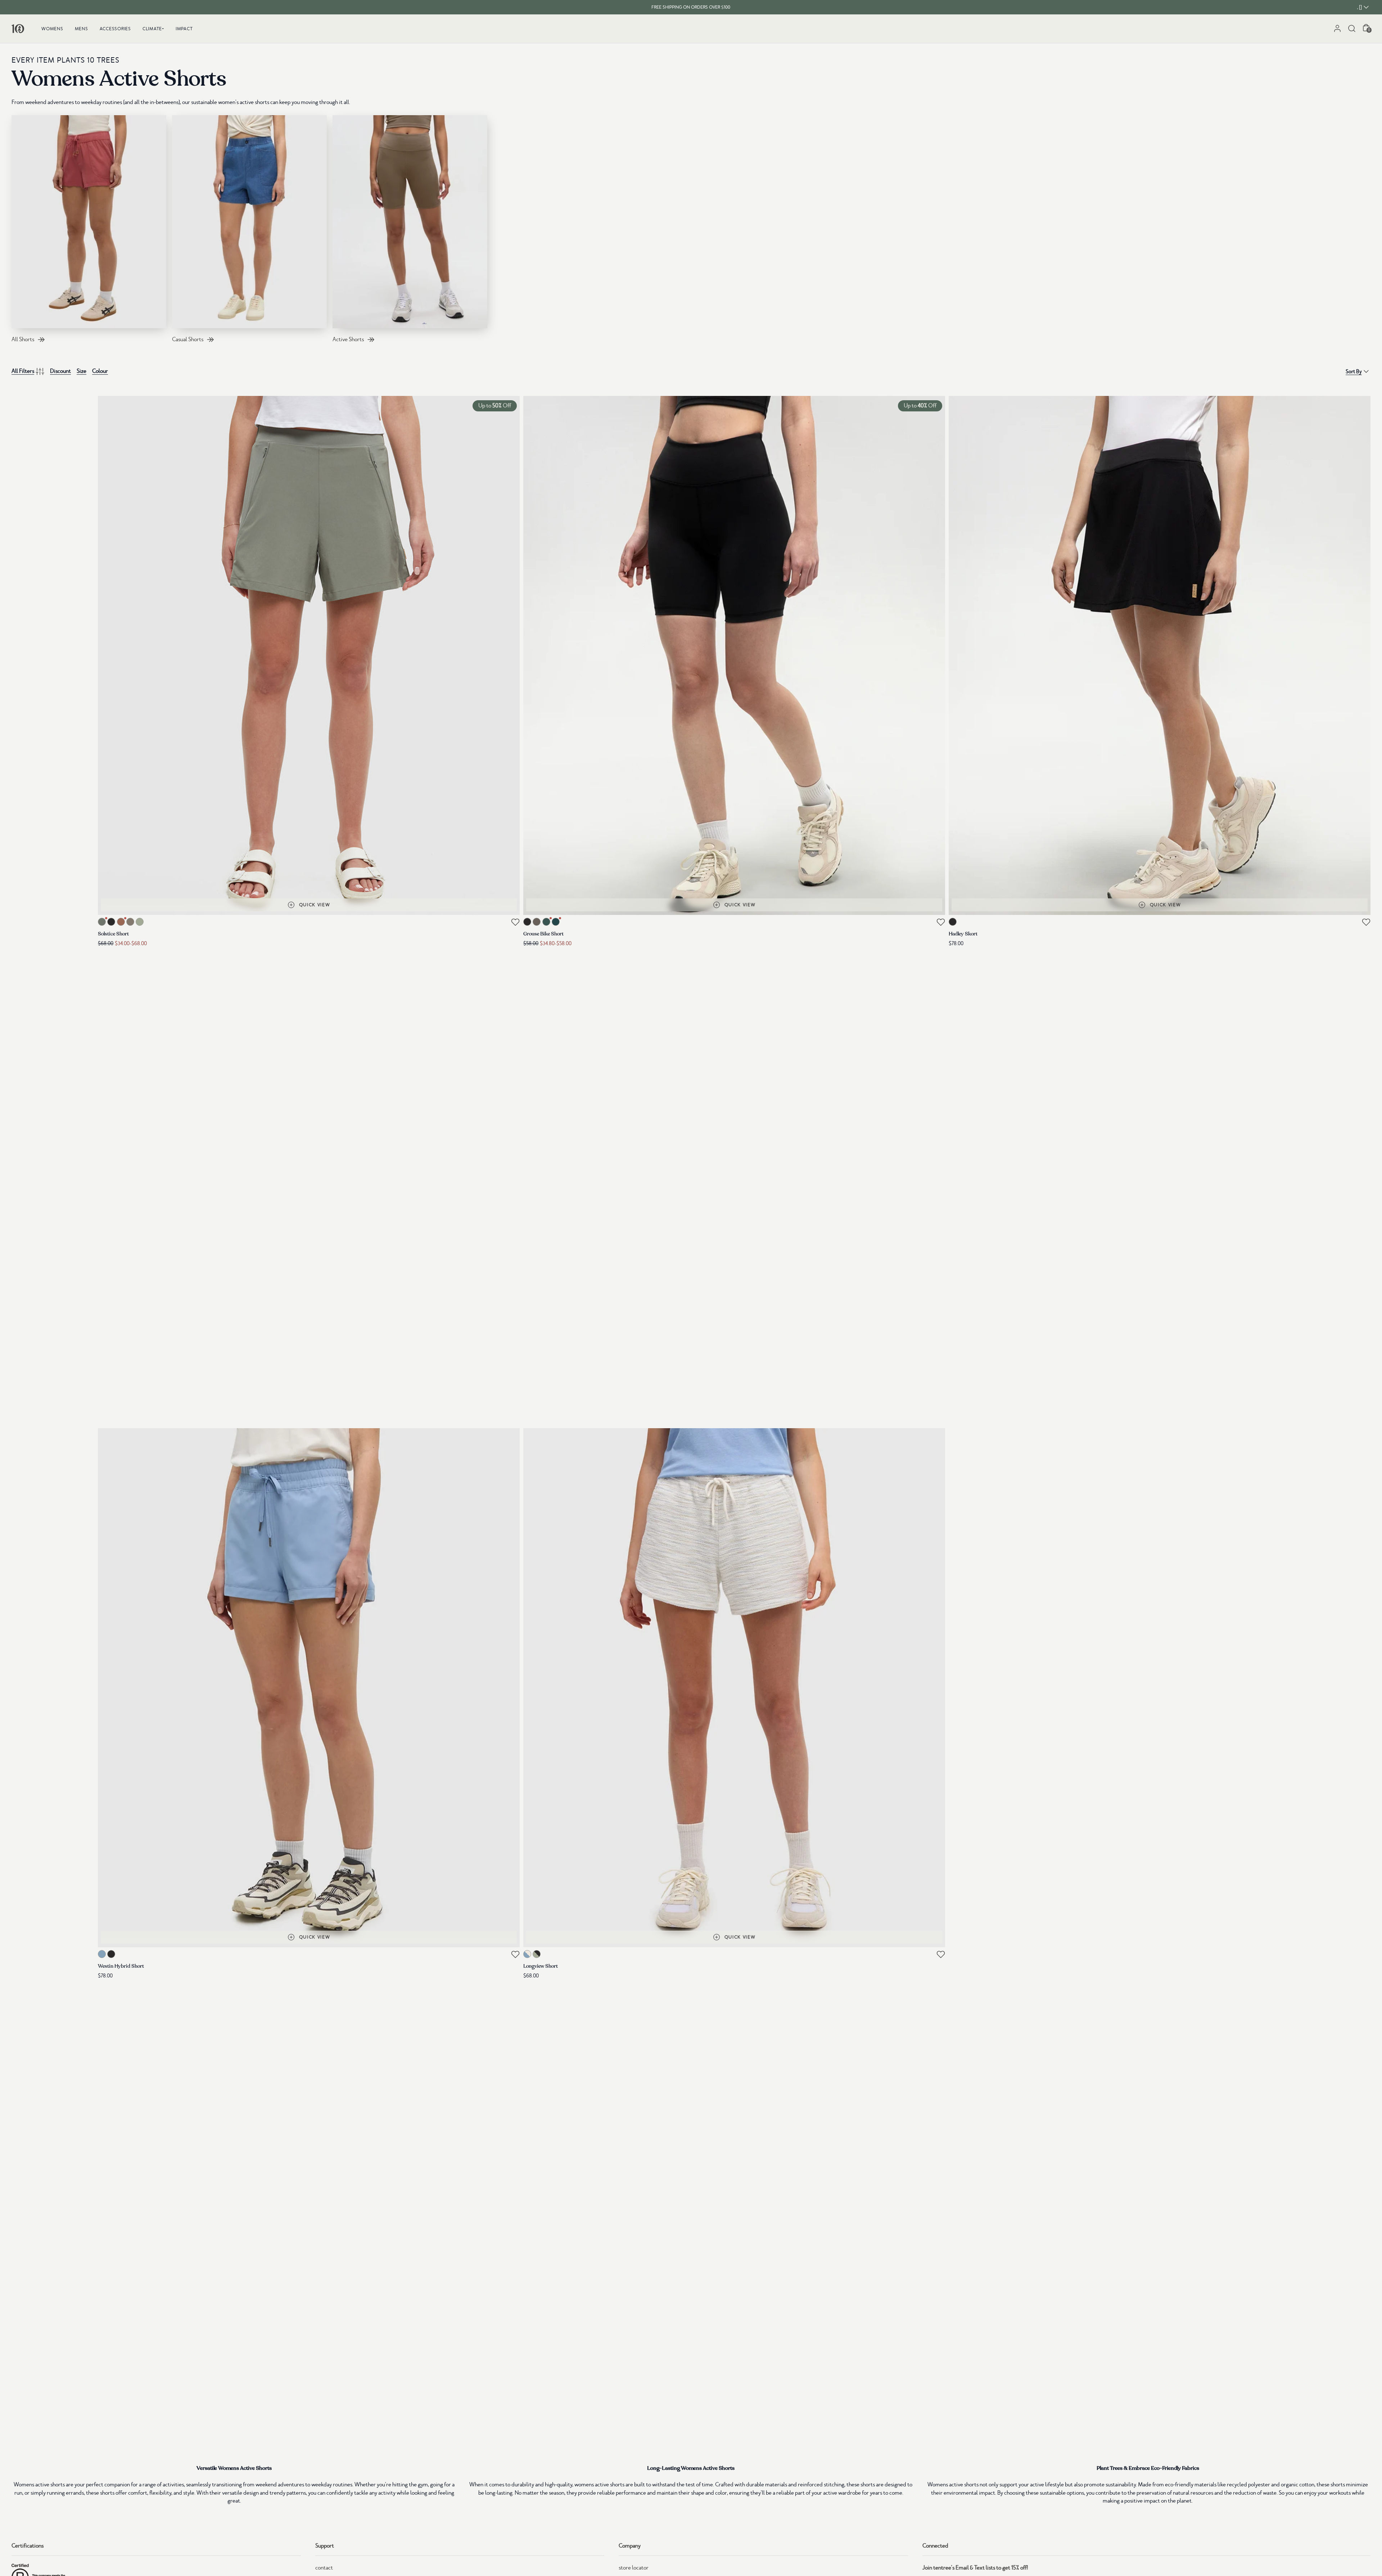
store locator (634, 2568)
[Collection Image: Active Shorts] (410, 222)
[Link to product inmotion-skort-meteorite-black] (1160, 655)
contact (324, 2568)
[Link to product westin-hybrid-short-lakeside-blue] (309, 1688)
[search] (1352, 28)
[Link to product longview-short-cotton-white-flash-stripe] (734, 1688)
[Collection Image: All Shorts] (89, 222)
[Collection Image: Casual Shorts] (249, 222)
